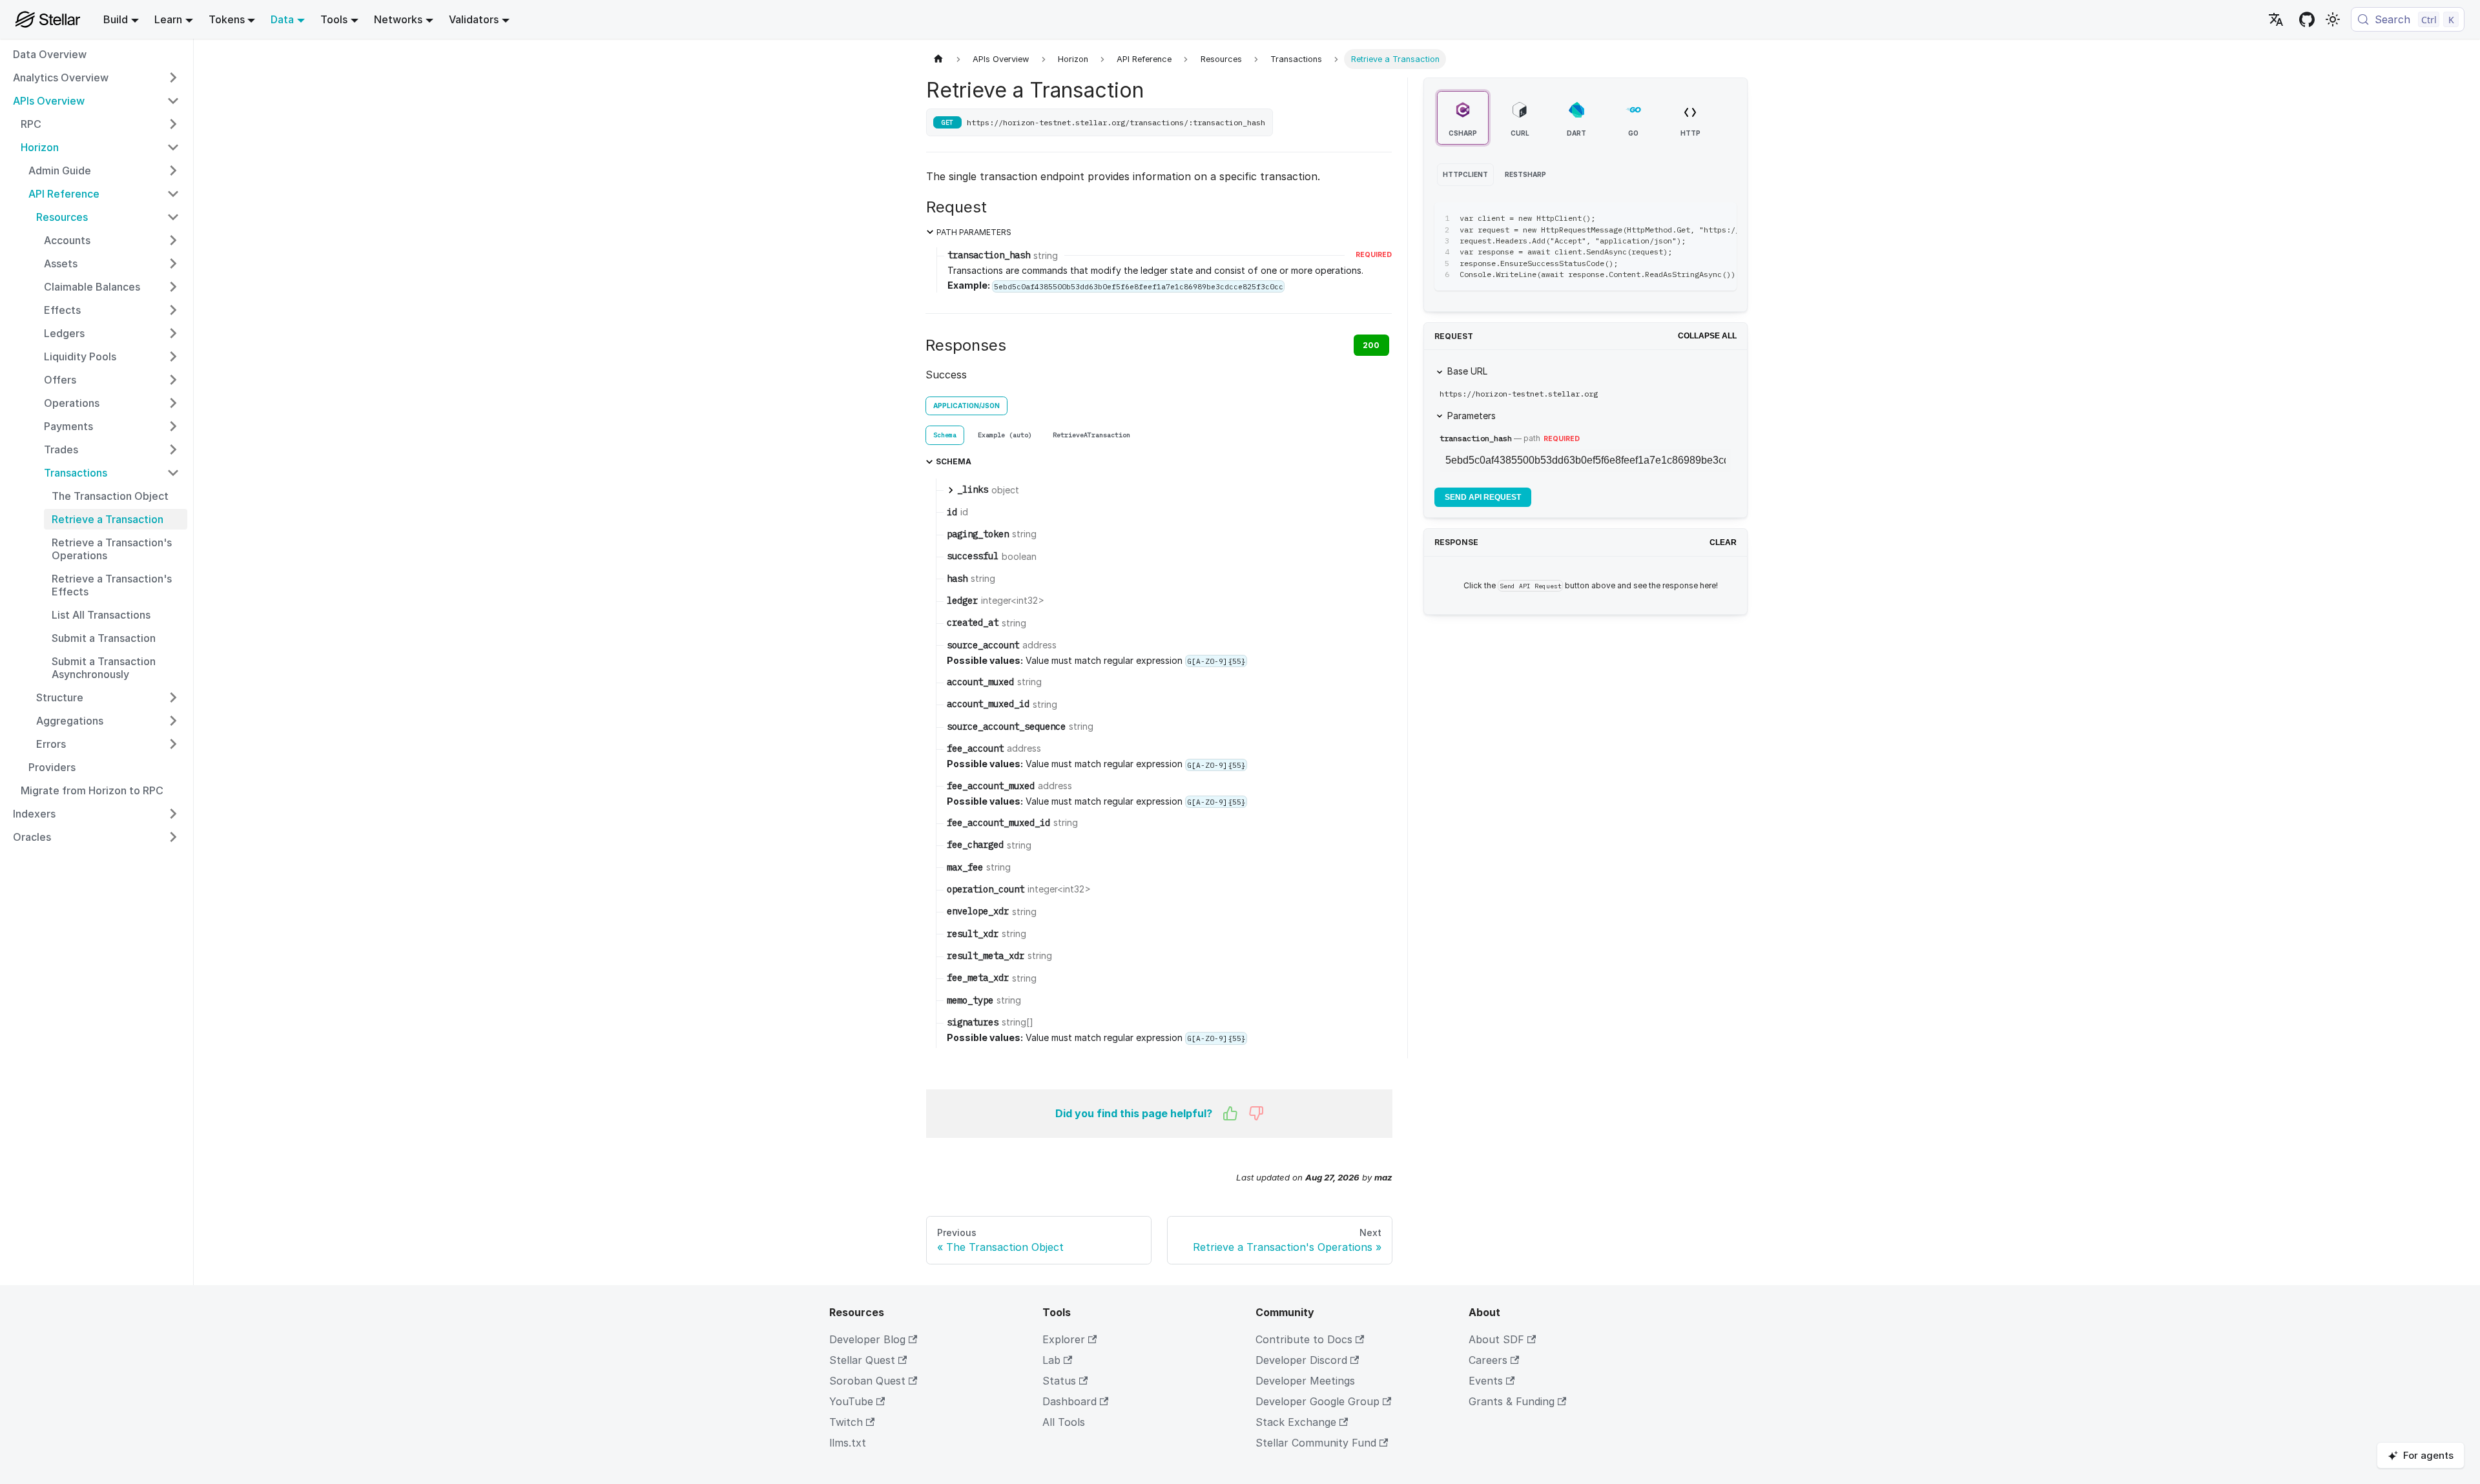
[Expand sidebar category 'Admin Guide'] (173, 170)
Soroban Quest (867, 1381)
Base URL (1467, 371)
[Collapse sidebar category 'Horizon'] (173, 147)
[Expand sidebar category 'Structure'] (173, 697)
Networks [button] (398, 19)
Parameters (1472, 416)
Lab (1051, 1360)
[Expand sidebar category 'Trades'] (173, 449)
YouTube (851, 1401)
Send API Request (1483, 497)
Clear (1723, 542)
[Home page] (938, 59)
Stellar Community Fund (1316, 1443)
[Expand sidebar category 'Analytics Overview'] (173, 77)
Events (1486, 1381)
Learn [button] (168, 19)
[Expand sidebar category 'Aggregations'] (173, 721)
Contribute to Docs (1304, 1339)
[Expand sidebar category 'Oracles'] (173, 837)
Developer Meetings (1305, 1381)
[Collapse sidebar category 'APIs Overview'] (173, 101)
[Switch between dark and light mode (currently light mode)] (2333, 19)
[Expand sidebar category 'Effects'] (173, 310)
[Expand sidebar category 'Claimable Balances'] (173, 287)
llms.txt (848, 1443)
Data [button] (282, 19)
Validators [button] (474, 19)
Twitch (846, 1422)
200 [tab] (1371, 345)
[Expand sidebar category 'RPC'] (173, 124)
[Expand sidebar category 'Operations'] (173, 403)
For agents (2428, 1455)
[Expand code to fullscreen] (1721, 218)
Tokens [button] (227, 19)
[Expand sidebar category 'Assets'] (173, 263)
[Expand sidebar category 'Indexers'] (173, 814)
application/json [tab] (966, 406)
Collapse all (1707, 336)
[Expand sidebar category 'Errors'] (173, 744)
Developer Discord (1301, 1360)
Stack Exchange (1296, 1422)
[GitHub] (2307, 19)
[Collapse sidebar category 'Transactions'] (173, 473)
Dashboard (1069, 1401)
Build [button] (116, 19)
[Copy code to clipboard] (1698, 218)
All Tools (1064, 1422)
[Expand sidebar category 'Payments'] (173, 426)
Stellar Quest (862, 1360)
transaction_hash (1476, 438)
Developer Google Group (1317, 1401)
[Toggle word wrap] (1674, 218)
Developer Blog (867, 1339)
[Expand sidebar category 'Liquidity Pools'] (173, 356)
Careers (1488, 1360)
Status (1059, 1381)
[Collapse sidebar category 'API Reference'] (173, 194)
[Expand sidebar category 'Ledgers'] (173, 333)
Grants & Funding (1512, 1401)
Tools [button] (334, 19)
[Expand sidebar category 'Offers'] (173, 380)
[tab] (945, 435)
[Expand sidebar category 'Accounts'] (173, 240)
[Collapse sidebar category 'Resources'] (173, 217)
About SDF (1496, 1339)
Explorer (1064, 1339)
